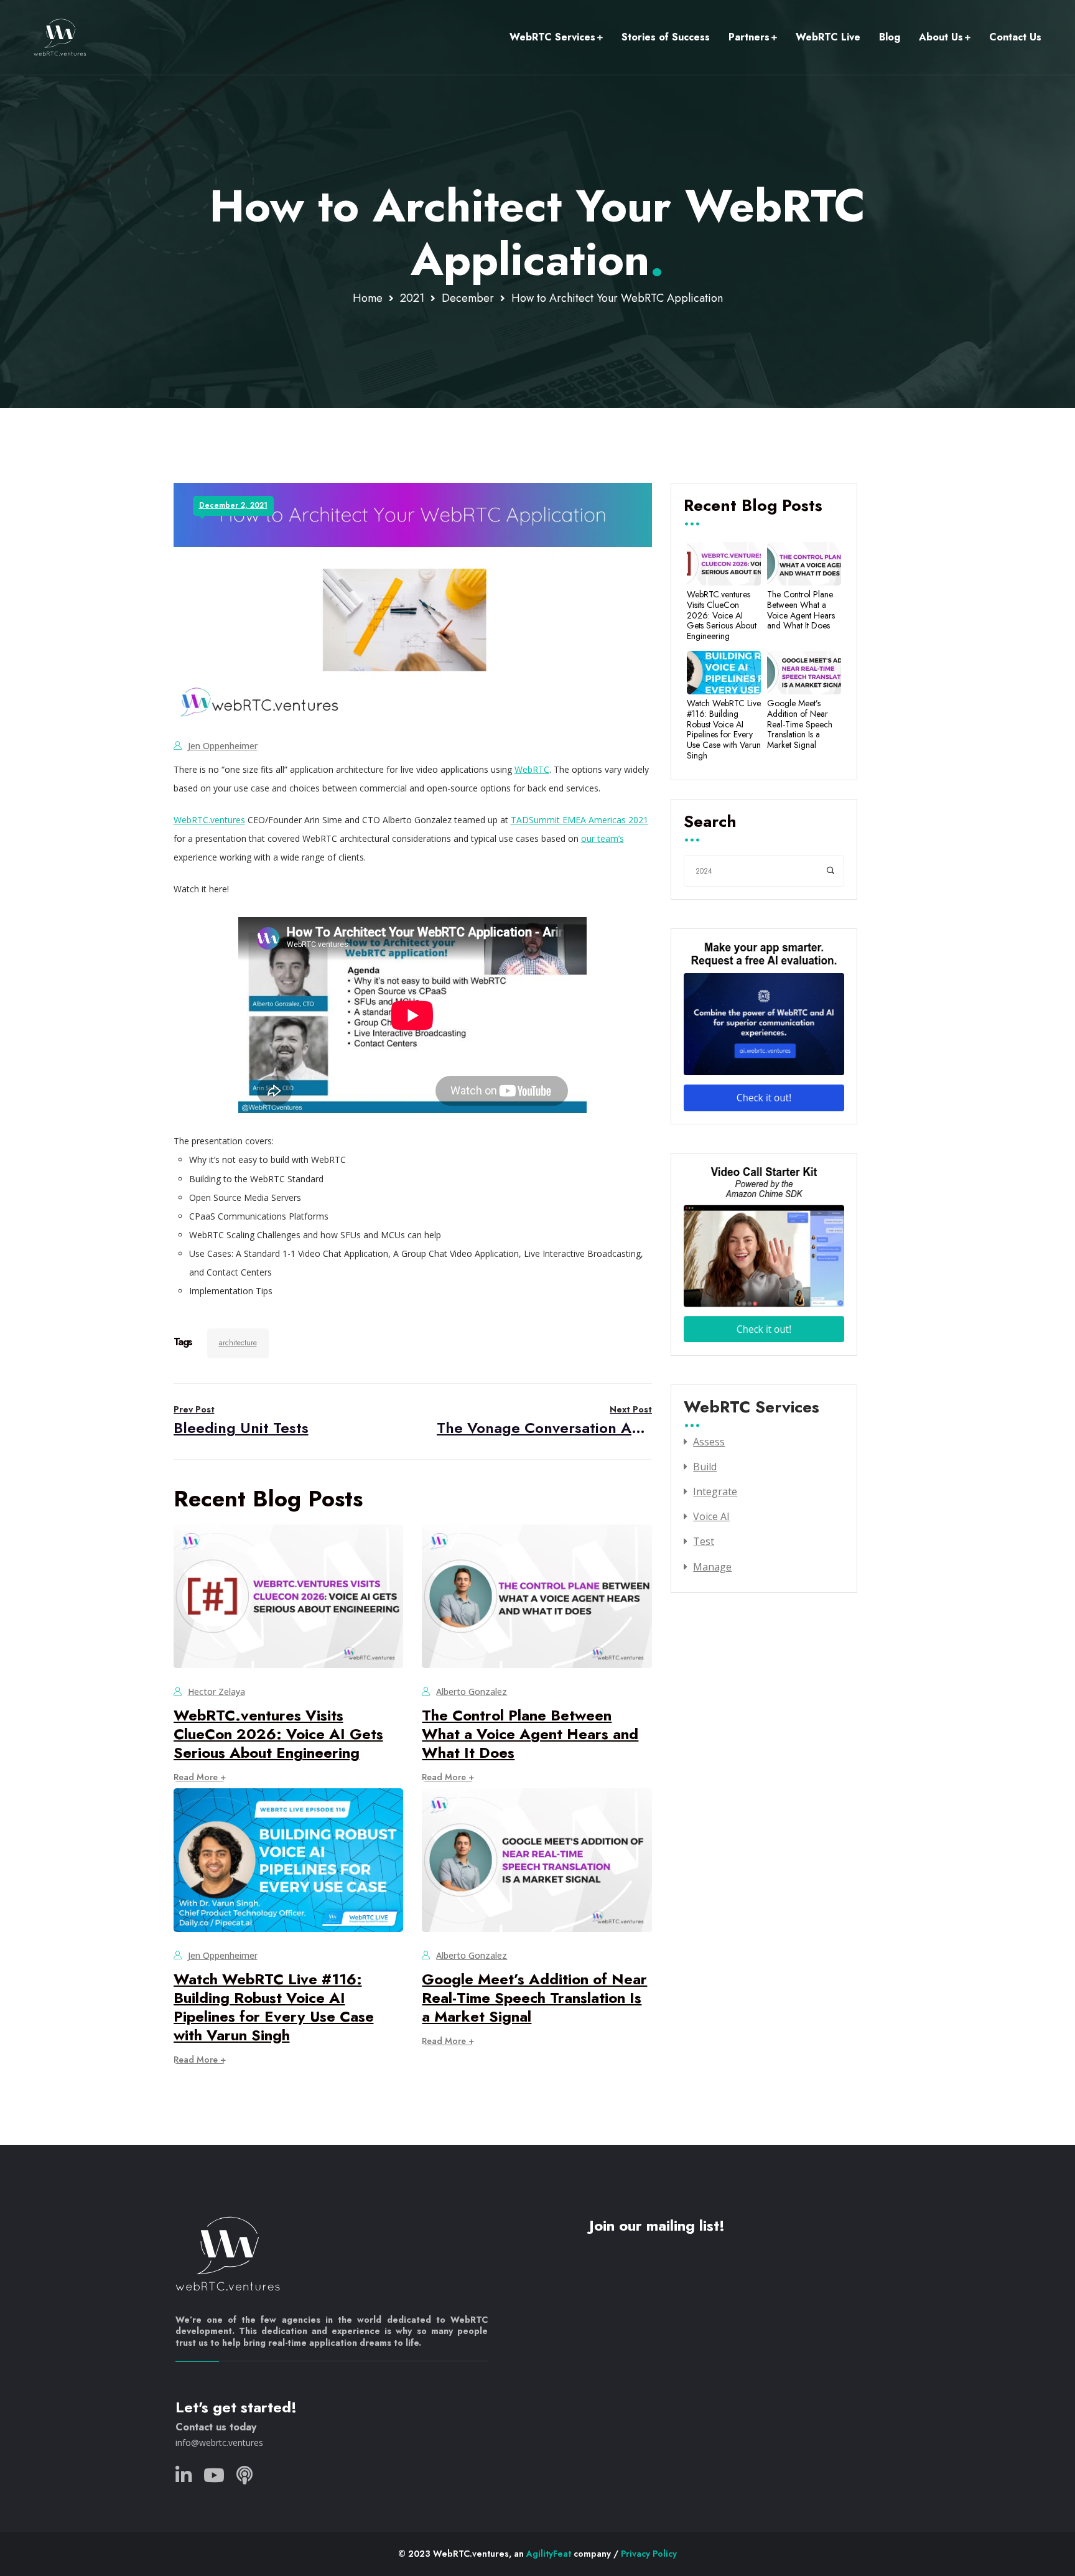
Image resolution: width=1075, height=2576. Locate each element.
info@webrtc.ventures (219, 2443)
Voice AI (711, 1516)
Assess (709, 1442)
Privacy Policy (649, 2554)
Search (710, 823)
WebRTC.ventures (209, 820)
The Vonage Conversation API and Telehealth (544, 1421)
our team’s (603, 838)
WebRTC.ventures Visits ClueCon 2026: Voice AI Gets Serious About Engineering (278, 1734)
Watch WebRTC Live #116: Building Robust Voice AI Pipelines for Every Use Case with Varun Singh (274, 2007)
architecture (238, 1343)
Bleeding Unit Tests (241, 1421)
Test (704, 1541)
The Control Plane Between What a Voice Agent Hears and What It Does (530, 1734)
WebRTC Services (552, 37)
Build (705, 1467)
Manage (712, 1567)
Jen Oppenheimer (223, 746)
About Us (941, 37)
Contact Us (1015, 37)
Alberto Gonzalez (472, 1692)
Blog (890, 37)
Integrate (715, 1491)
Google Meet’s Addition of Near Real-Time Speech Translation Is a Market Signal (534, 1998)
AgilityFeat (549, 2554)
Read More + (200, 1777)
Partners (749, 37)
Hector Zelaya (216, 1692)
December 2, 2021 (233, 505)
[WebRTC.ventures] (60, 37)
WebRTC (532, 769)
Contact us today (216, 2427)
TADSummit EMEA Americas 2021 (579, 820)
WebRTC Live (828, 37)
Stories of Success (666, 37)
